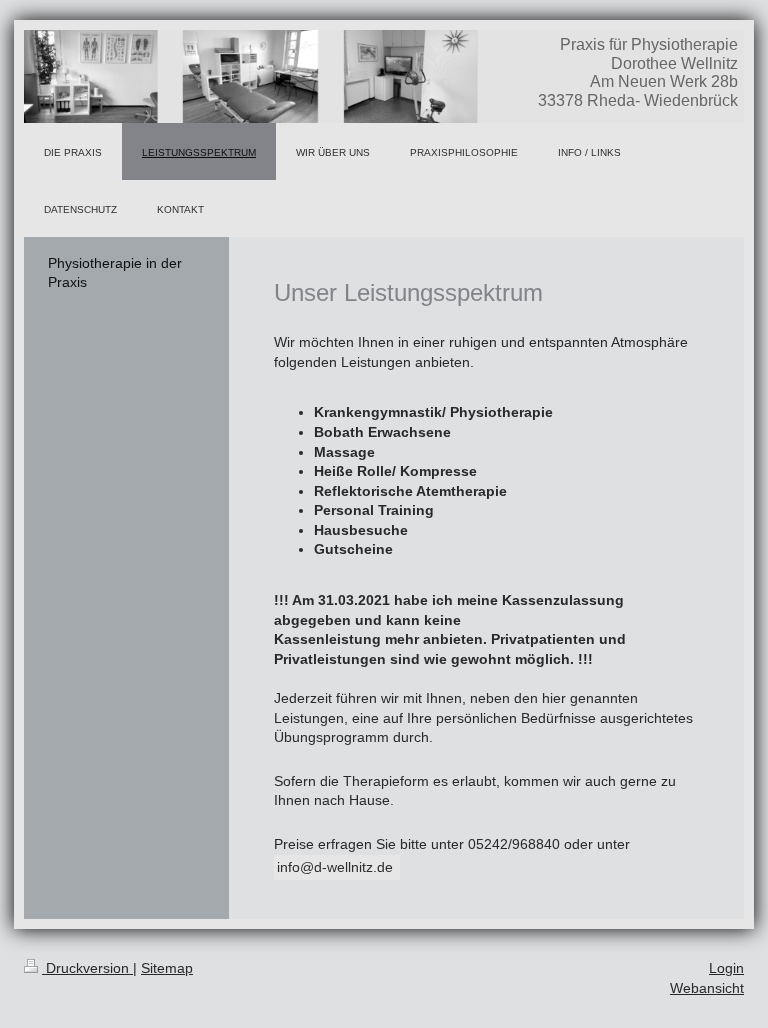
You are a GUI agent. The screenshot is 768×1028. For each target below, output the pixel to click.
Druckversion (87, 968)
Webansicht (707, 988)
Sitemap (167, 968)
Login (726, 968)
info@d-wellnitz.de (337, 867)
